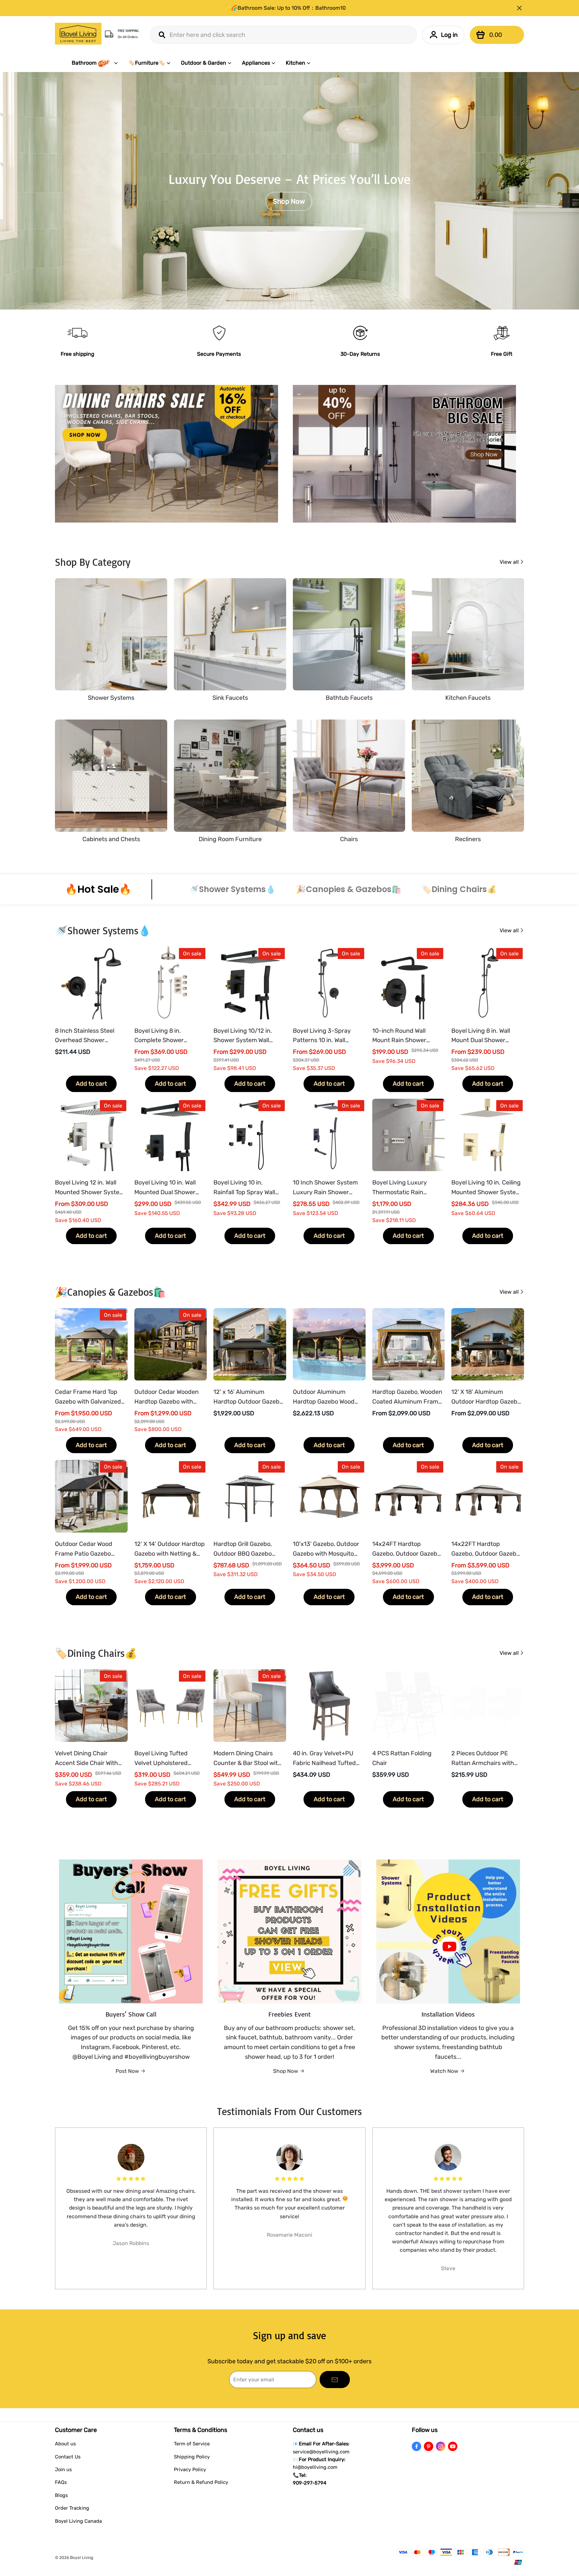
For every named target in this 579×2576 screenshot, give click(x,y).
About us (65, 2444)
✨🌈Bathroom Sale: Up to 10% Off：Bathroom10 (285, 8)
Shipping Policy (192, 2457)
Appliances (256, 63)
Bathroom (84, 63)
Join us (63, 2469)
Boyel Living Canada (78, 2521)
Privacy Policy (190, 2469)
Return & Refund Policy (201, 2482)
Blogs (61, 2495)
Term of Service (192, 2444)
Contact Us (68, 2457)
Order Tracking (72, 2508)
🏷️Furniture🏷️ (147, 63)
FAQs (61, 2482)
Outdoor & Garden (204, 63)
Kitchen (296, 63)
